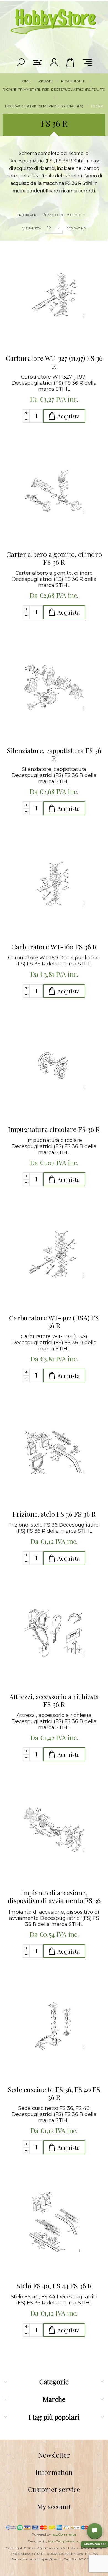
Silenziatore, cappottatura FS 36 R (54, 754)
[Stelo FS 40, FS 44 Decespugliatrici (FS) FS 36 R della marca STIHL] (54, 2222)
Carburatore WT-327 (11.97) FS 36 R (54, 362)
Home (25, 81)
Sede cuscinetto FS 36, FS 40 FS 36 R (54, 2093)
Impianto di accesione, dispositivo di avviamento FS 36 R (54, 1897)
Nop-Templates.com (64, 2541)
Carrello (71, 62)
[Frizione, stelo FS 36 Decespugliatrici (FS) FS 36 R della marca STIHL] (54, 1450)
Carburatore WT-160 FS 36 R (54, 947)
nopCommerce (64, 2534)
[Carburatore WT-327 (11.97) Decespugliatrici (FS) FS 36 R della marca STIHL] (54, 295)
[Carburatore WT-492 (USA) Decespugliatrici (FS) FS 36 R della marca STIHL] (54, 1254)
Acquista (69, 416)
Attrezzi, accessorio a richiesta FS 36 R (54, 1700)
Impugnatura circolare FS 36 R (54, 1129)
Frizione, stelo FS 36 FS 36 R (54, 1514)
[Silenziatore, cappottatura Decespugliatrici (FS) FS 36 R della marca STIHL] (54, 687)
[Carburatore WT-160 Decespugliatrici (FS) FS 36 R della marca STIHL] (54, 883)
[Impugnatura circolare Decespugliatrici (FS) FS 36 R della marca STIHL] (54, 1066)
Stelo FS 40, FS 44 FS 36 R (54, 2286)
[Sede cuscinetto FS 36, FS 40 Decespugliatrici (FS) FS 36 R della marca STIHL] (54, 2026)
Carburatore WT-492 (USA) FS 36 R (54, 1322)
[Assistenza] (95, 2531)
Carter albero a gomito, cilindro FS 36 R (54, 558)
